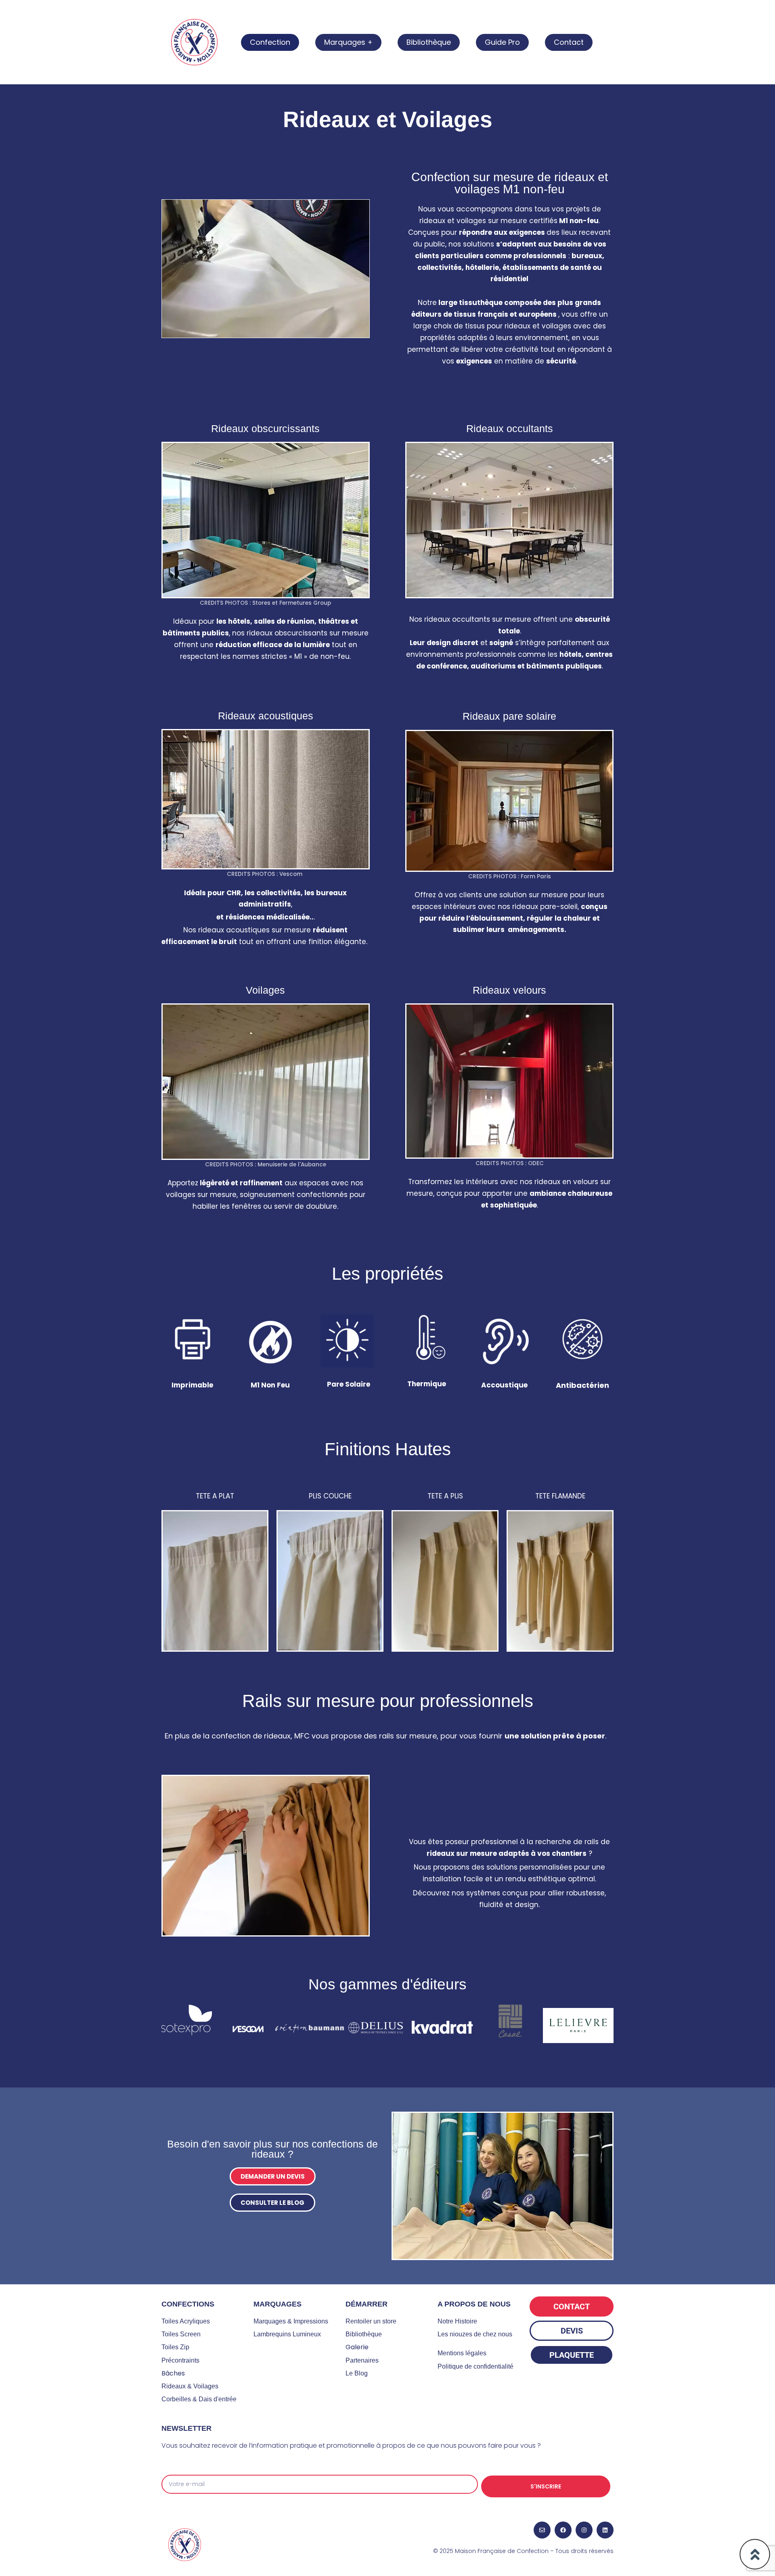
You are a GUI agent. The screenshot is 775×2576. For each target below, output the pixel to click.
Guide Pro (502, 42)
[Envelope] (542, 2530)
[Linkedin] (605, 2530)
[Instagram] (584, 2530)
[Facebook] (563, 2530)
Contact (569, 42)
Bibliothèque (429, 42)
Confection (270, 42)
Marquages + (348, 42)
